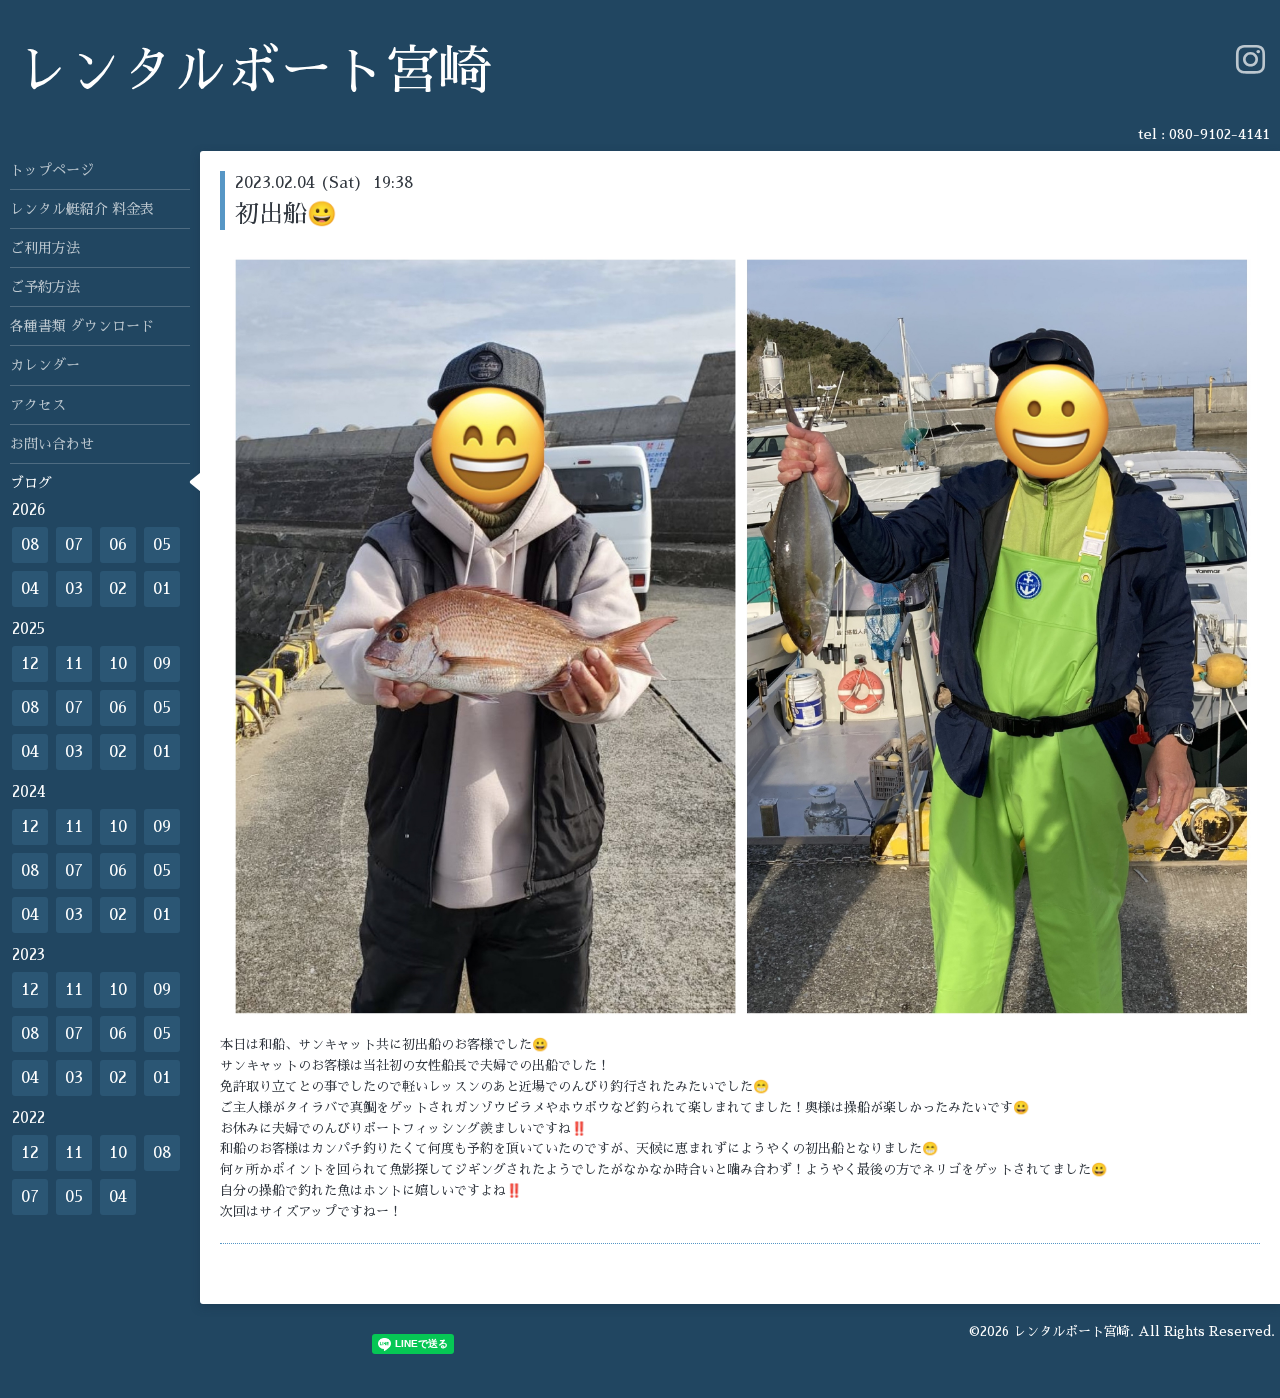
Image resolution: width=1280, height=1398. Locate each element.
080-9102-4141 (1219, 134)
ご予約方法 (45, 287)
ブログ (31, 483)
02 (118, 589)
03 (74, 589)
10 (118, 664)
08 (30, 545)
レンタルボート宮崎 (253, 71)
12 (30, 664)
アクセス (38, 405)
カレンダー (45, 365)
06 (118, 545)
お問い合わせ (52, 444)
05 (162, 545)
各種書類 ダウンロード (82, 326)
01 (162, 589)
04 (30, 589)
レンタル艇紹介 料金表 (82, 209)
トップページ (52, 170)
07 (74, 545)
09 (162, 664)
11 (74, 664)
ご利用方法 (45, 248)
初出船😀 (286, 214)
